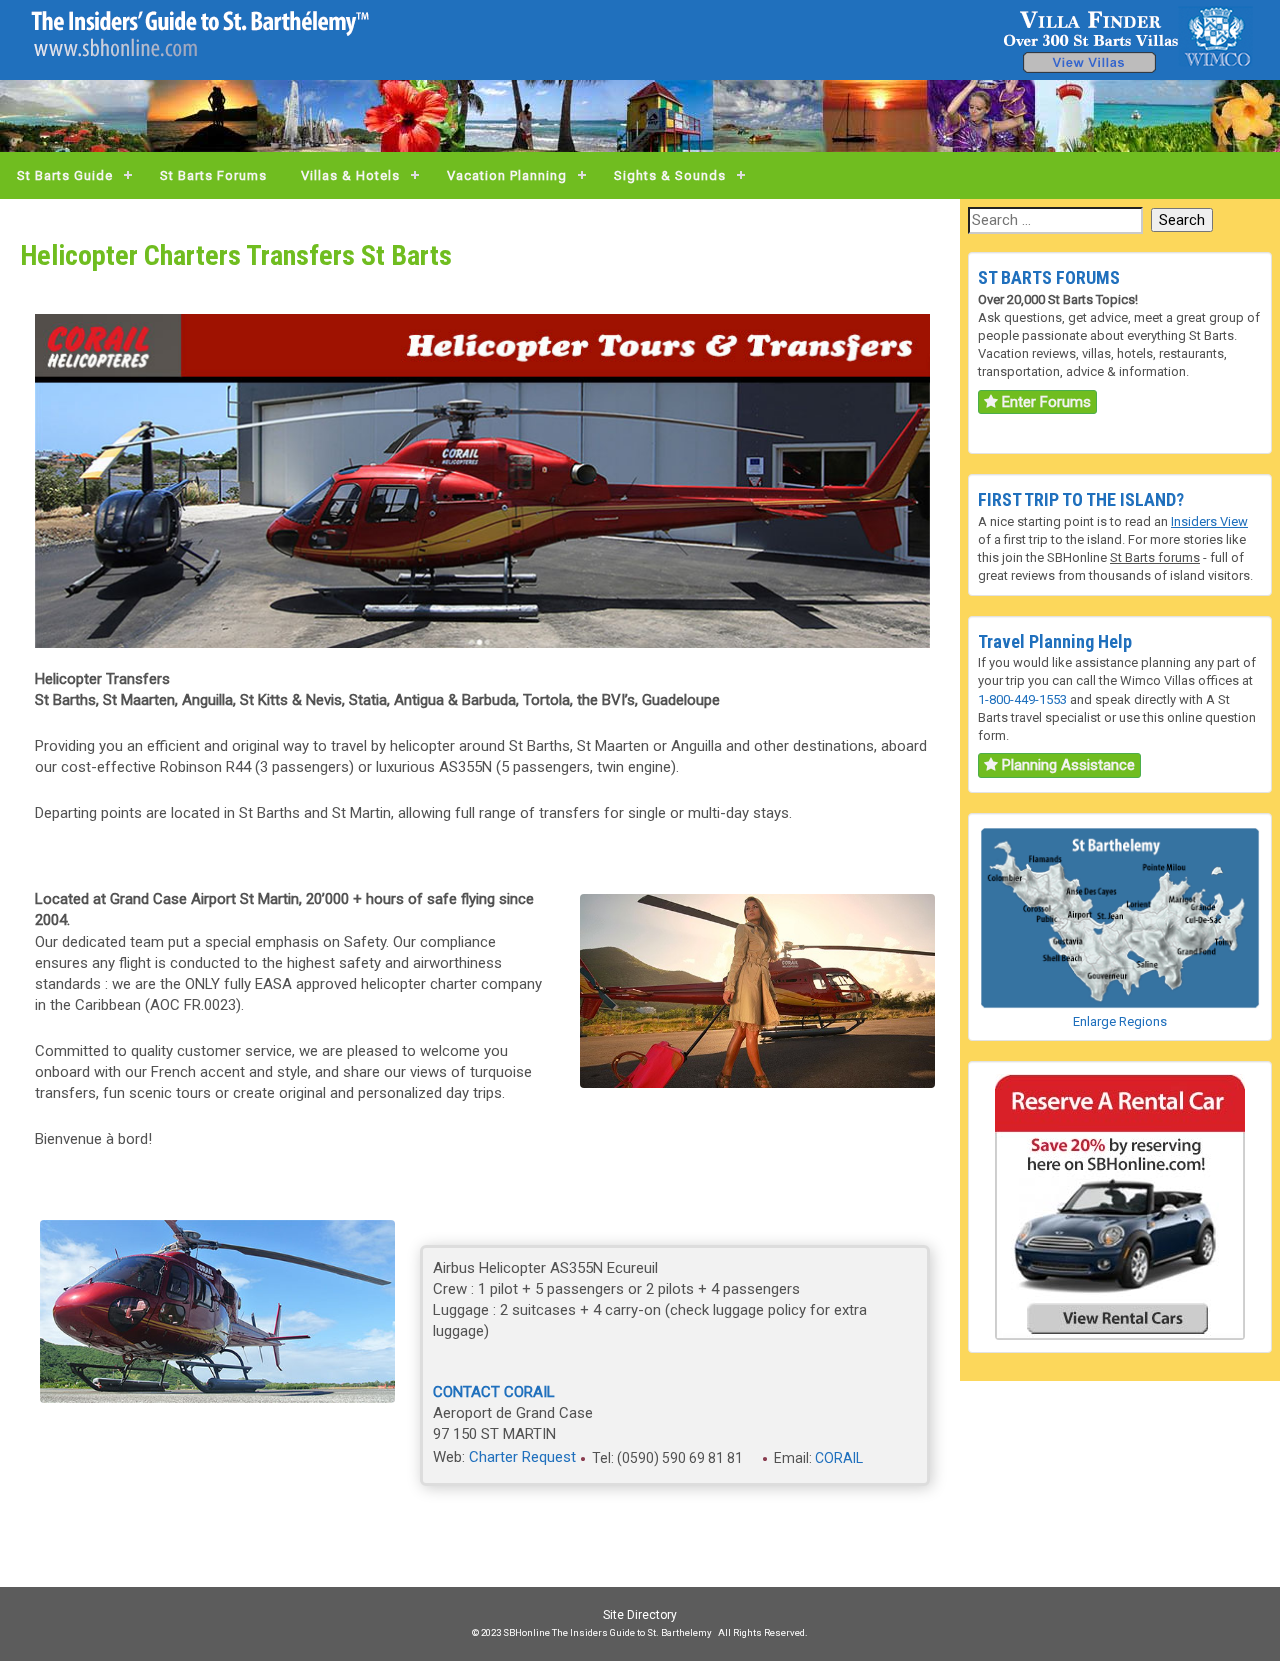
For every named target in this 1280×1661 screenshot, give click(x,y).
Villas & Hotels (350, 175)
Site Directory (640, 1615)
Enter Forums (1044, 402)
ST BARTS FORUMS (1049, 277)
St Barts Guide (65, 175)
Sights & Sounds (670, 175)
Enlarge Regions (1120, 1021)
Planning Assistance (1066, 765)
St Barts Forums (213, 175)
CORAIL (839, 1457)
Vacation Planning (507, 175)
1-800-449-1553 (1022, 699)
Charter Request (522, 1457)
